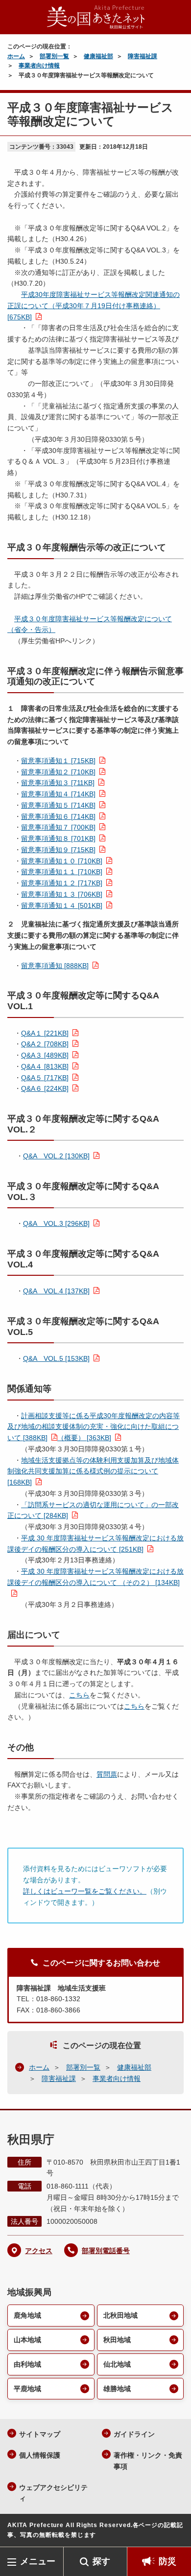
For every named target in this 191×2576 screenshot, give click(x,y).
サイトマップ (40, 2434)
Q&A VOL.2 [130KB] (56, 1156)
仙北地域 (117, 2364)
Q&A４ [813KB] (45, 1066)
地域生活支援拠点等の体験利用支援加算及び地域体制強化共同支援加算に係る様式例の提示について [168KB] (93, 1471)
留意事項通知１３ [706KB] (62, 894)
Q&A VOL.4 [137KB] (56, 1291)
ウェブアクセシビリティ (53, 2493)
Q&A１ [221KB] (45, 1033)
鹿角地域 (27, 2315)
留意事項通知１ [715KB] (58, 761)
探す (101, 2561)
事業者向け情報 (39, 66)
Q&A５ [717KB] (45, 1078)
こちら (79, 1695)
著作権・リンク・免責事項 (148, 2461)
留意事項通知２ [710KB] (58, 772)
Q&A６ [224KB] (45, 1088)
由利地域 (27, 2364)
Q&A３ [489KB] (45, 1055)
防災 (167, 2561)
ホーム (16, 56)
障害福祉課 (143, 56)
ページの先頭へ (174, 2532)
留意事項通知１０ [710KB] (62, 861)
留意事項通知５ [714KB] (58, 805)
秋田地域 (117, 2340)
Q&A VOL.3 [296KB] (56, 1223)
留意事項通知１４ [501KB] (62, 905)
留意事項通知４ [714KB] (58, 794)
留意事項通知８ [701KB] (58, 838)
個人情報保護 (40, 2455)
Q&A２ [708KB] (45, 1044)
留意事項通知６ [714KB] (58, 816)
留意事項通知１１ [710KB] (62, 872)
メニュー (38, 2561)
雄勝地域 (117, 2389)
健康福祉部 (98, 56)
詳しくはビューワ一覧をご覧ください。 (85, 1891)
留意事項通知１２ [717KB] (62, 883)
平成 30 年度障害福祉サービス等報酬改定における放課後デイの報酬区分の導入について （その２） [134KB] (95, 1577)
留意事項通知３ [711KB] (58, 783)
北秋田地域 (120, 2315)
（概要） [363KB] (84, 1438)
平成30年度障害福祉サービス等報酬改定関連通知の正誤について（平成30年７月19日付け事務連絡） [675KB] (94, 306)
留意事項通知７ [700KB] (58, 827)
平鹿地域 (27, 2389)
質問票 (107, 1774)
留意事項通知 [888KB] (55, 966)
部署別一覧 (54, 56)
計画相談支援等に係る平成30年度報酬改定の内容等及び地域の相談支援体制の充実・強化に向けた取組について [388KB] (94, 1427)
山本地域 (27, 2340)
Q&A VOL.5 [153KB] (56, 1358)
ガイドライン (134, 2434)
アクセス (39, 2251)
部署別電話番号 (106, 2251)
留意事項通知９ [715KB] (58, 850)
